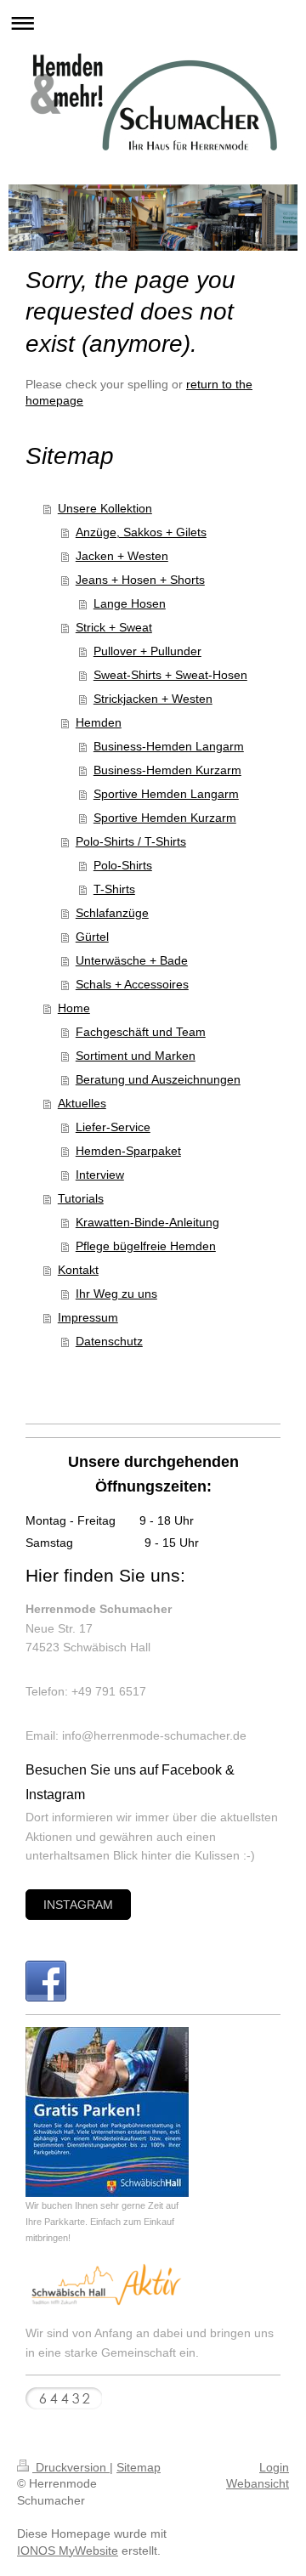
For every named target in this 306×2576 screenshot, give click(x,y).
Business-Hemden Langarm (169, 746)
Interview (100, 1175)
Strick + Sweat (114, 627)
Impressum (88, 1317)
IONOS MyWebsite (68, 2551)
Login (274, 2467)
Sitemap (139, 2467)
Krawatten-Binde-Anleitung (147, 1222)
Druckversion (71, 2467)
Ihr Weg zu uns (116, 1294)
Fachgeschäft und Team (141, 1032)
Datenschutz (109, 1341)
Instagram (78, 1905)
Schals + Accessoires (132, 984)
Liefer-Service (113, 1127)
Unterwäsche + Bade (132, 960)
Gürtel (92, 937)
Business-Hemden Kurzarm (167, 770)
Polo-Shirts (123, 865)
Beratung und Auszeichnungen (158, 1079)
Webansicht (258, 2483)
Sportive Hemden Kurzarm (165, 818)
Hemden (99, 722)
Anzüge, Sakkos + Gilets (141, 532)
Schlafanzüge (112, 913)
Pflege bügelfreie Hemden (146, 1246)
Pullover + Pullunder (147, 651)
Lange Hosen (130, 603)
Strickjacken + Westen (153, 699)
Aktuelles (82, 1103)
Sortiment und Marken (136, 1056)
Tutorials (81, 1198)
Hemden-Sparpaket (128, 1151)
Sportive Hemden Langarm (166, 794)
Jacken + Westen (122, 556)
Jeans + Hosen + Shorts (140, 580)
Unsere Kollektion (105, 508)
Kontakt (78, 1270)
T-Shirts (114, 889)
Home (74, 1008)
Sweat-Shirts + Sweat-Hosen (170, 675)
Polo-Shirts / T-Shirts (131, 841)
